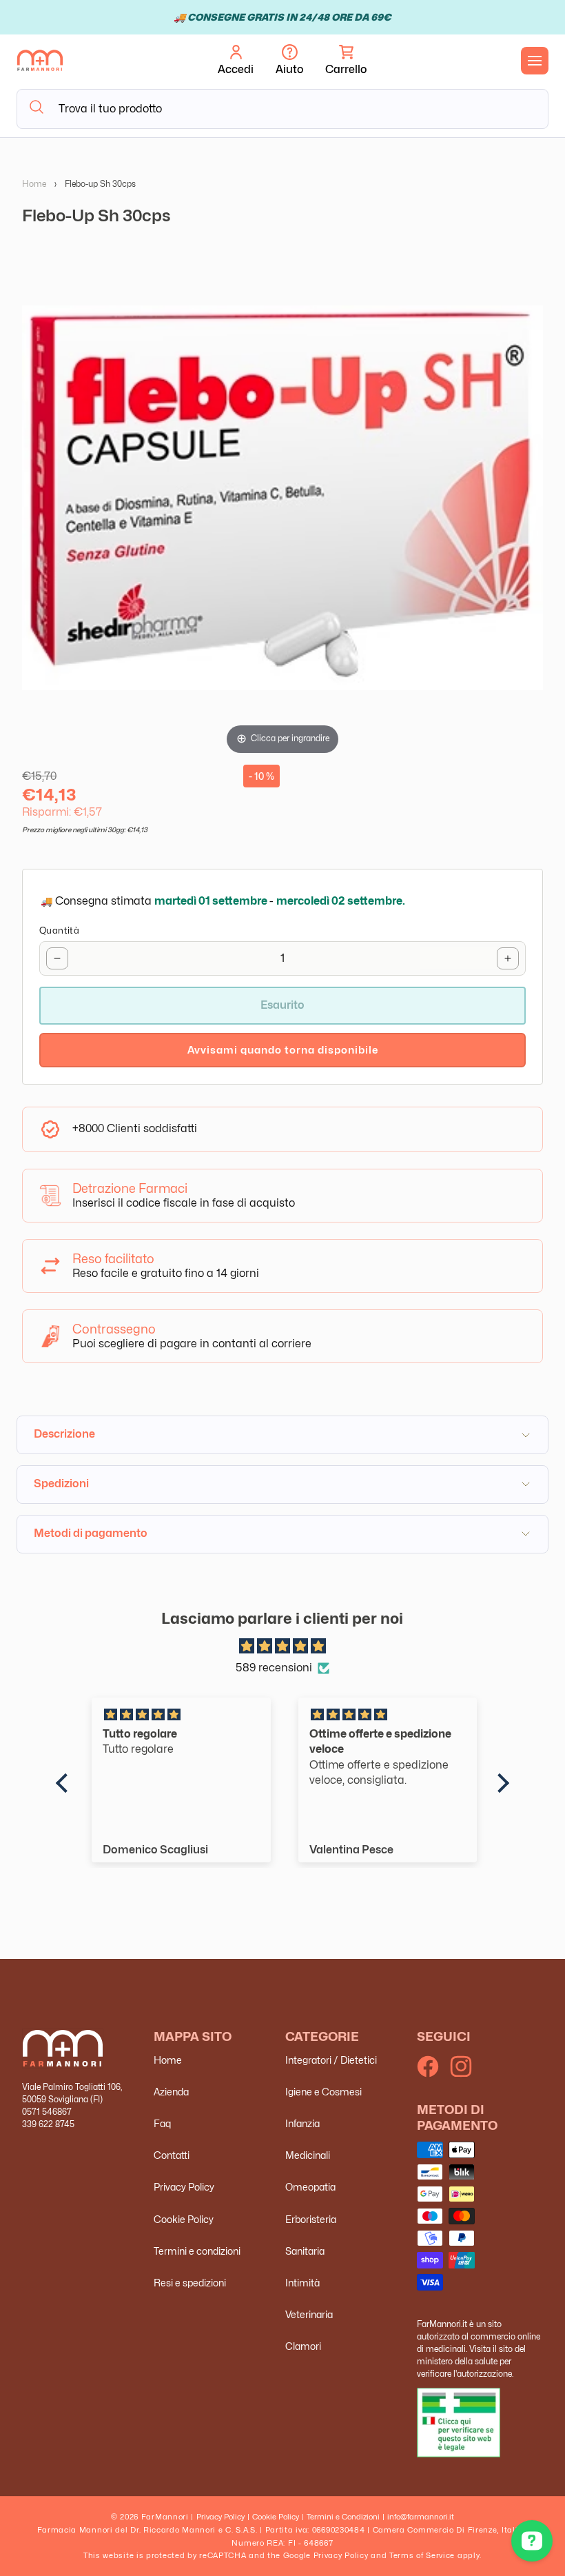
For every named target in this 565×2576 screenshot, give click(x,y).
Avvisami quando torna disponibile (283, 1050)
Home (34, 184)
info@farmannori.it (421, 2517)
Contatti (172, 2155)
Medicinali (308, 2155)
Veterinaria (309, 2314)
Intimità (302, 2283)
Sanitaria (305, 2251)
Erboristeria (311, 2219)
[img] (282, 1647)
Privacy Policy (184, 2187)
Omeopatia (310, 2187)
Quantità (59, 930)
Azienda (171, 2092)
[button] (346, 61)
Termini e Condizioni (343, 2517)
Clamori (303, 2346)
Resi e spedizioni (190, 2283)
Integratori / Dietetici (331, 2060)
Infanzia (302, 2123)
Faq (162, 2123)
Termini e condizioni (197, 2251)
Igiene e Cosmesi (323, 2092)
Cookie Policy (184, 2219)
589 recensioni (274, 1668)
